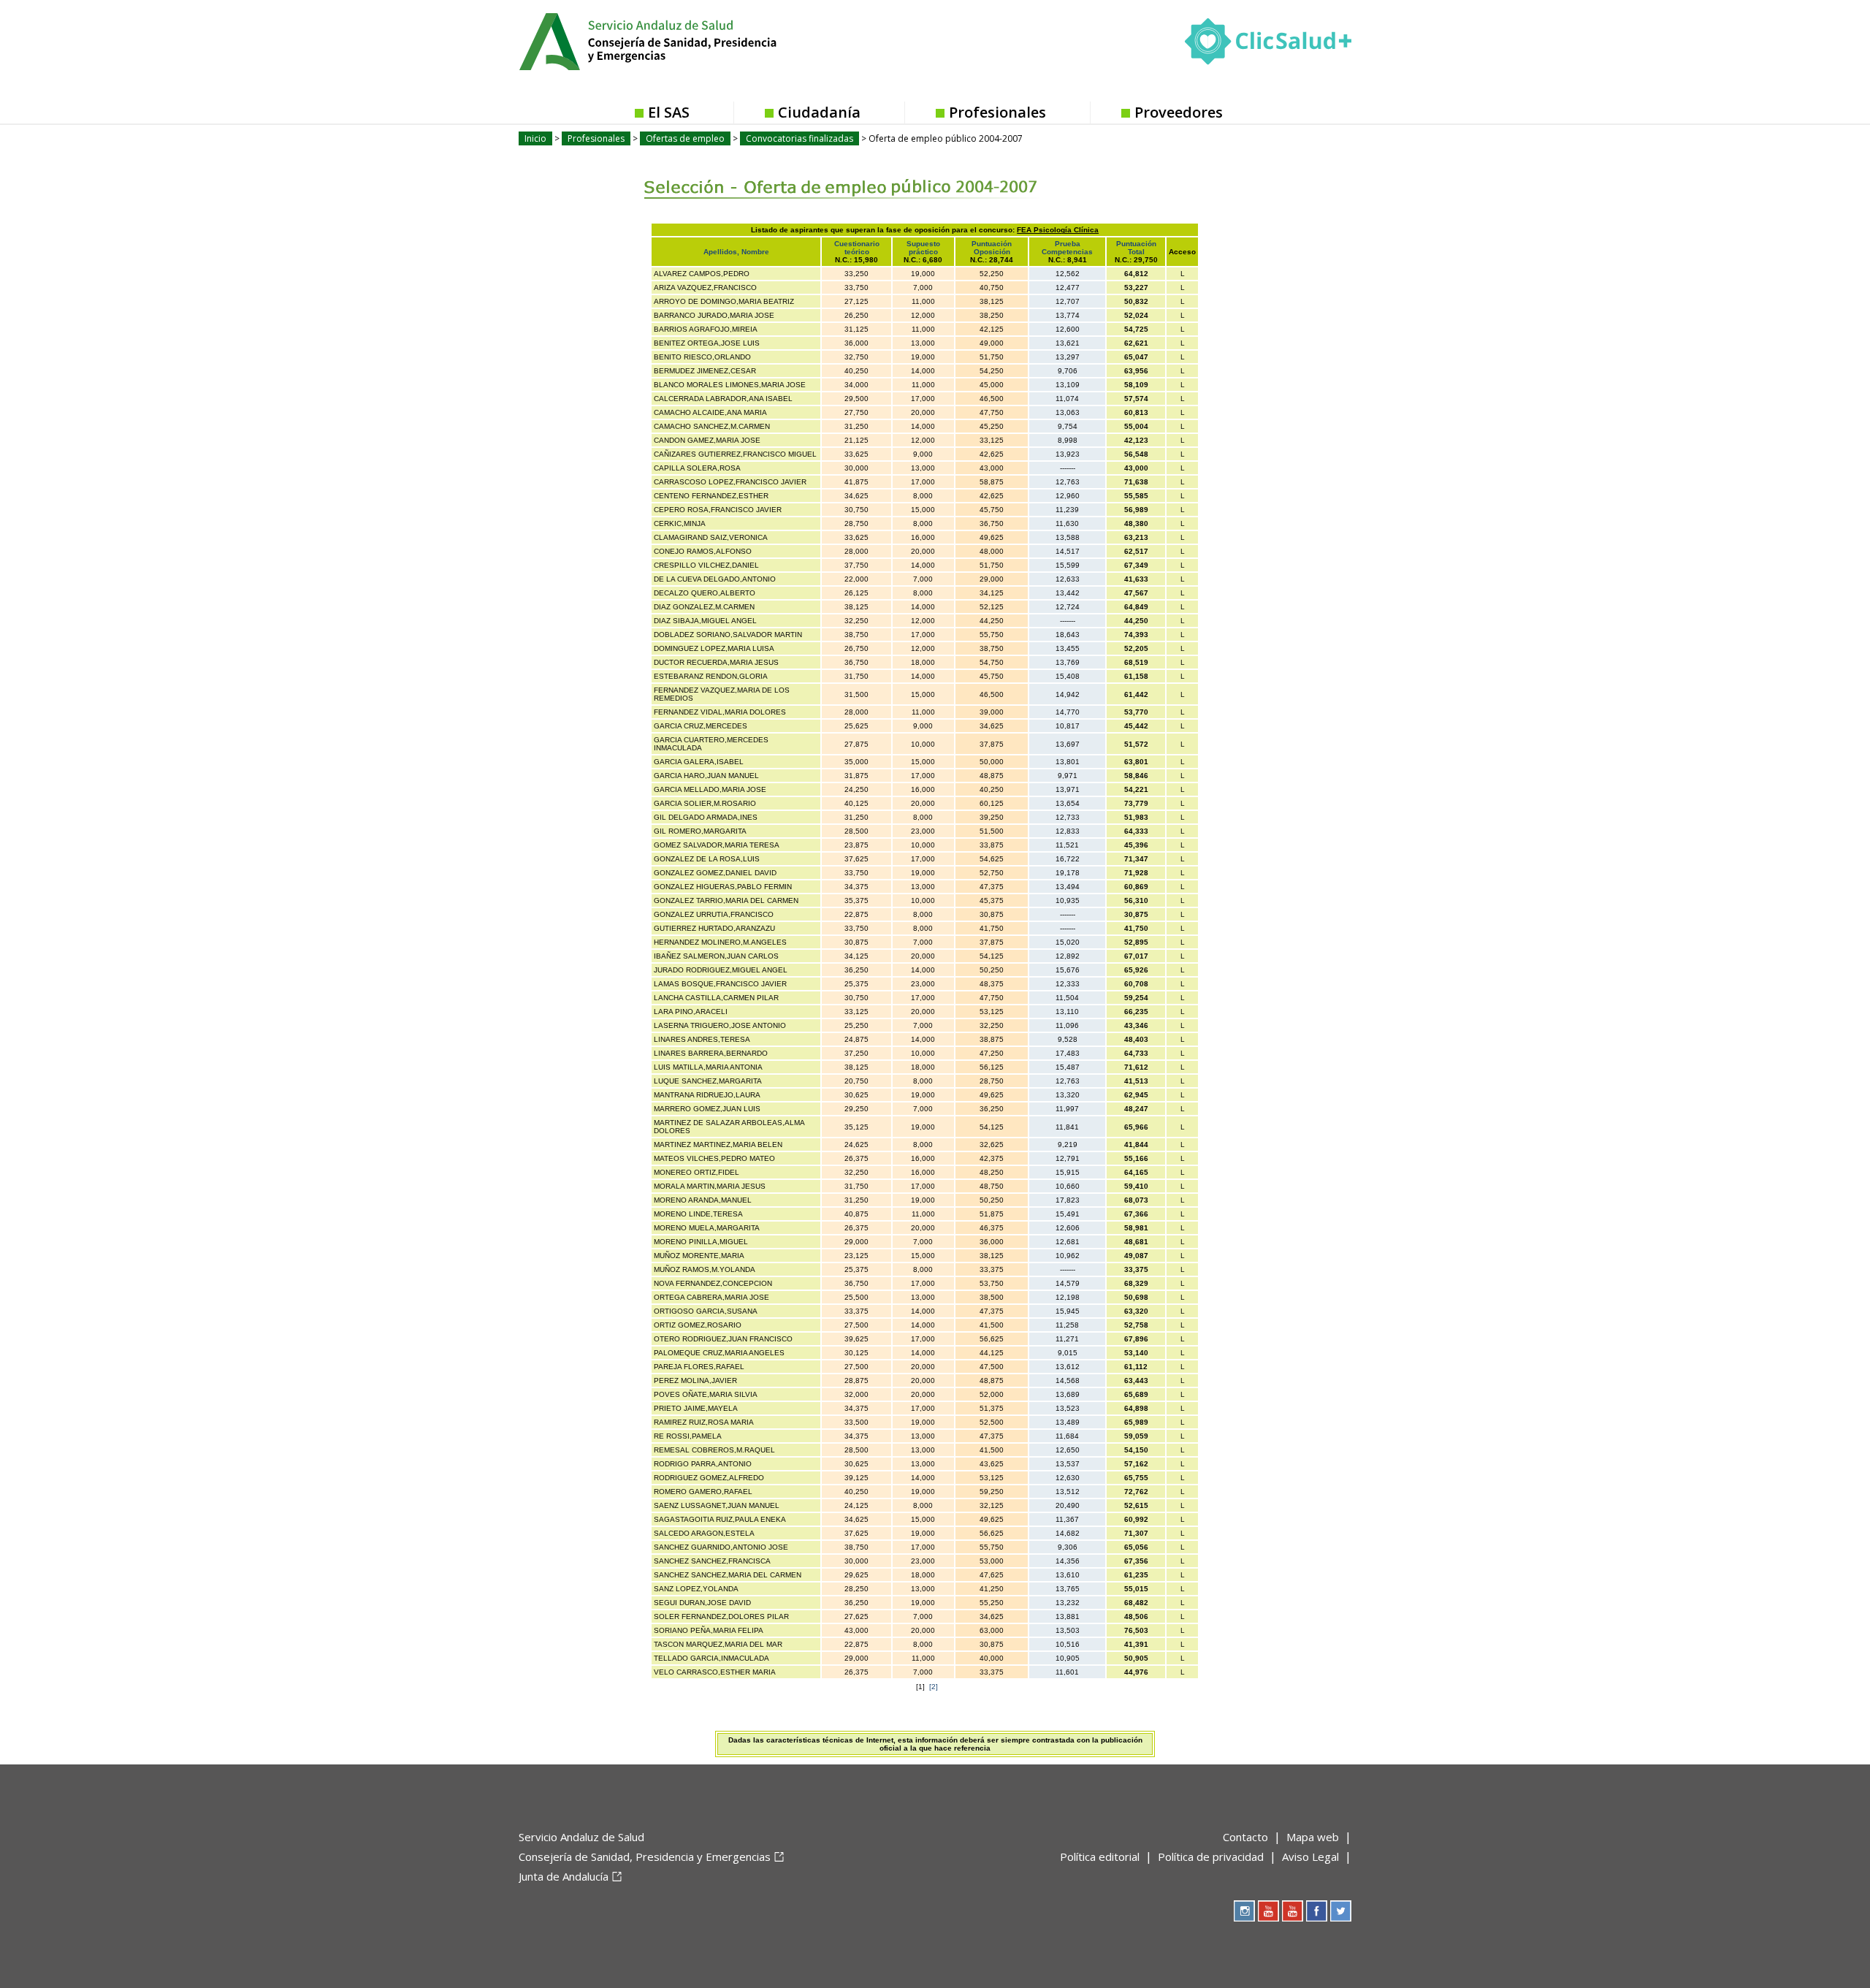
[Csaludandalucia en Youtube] (1268, 1911)
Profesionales (997, 112)
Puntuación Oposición (992, 248)
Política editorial (1100, 1856)
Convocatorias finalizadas (799, 138)
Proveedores (1179, 112)
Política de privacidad (1211, 1856)
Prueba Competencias (1067, 248)
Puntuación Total (1136, 248)
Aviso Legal (1310, 1856)
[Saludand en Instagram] (1244, 1911)
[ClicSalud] (1268, 45)
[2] (934, 1687)
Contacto (1245, 1837)
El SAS (669, 112)
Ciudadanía (819, 112)
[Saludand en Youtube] (1293, 1911)
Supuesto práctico (923, 248)
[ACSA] (520, 1900)
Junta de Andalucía (564, 1876)
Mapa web (1313, 1837)
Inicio (535, 138)
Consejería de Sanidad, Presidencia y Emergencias (645, 1856)
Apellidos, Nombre (736, 252)
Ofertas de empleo (685, 138)
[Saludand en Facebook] (1317, 1911)
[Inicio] (684, 40)
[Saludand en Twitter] (1341, 1911)
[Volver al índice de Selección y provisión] (798, 176)
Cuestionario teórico (857, 248)
